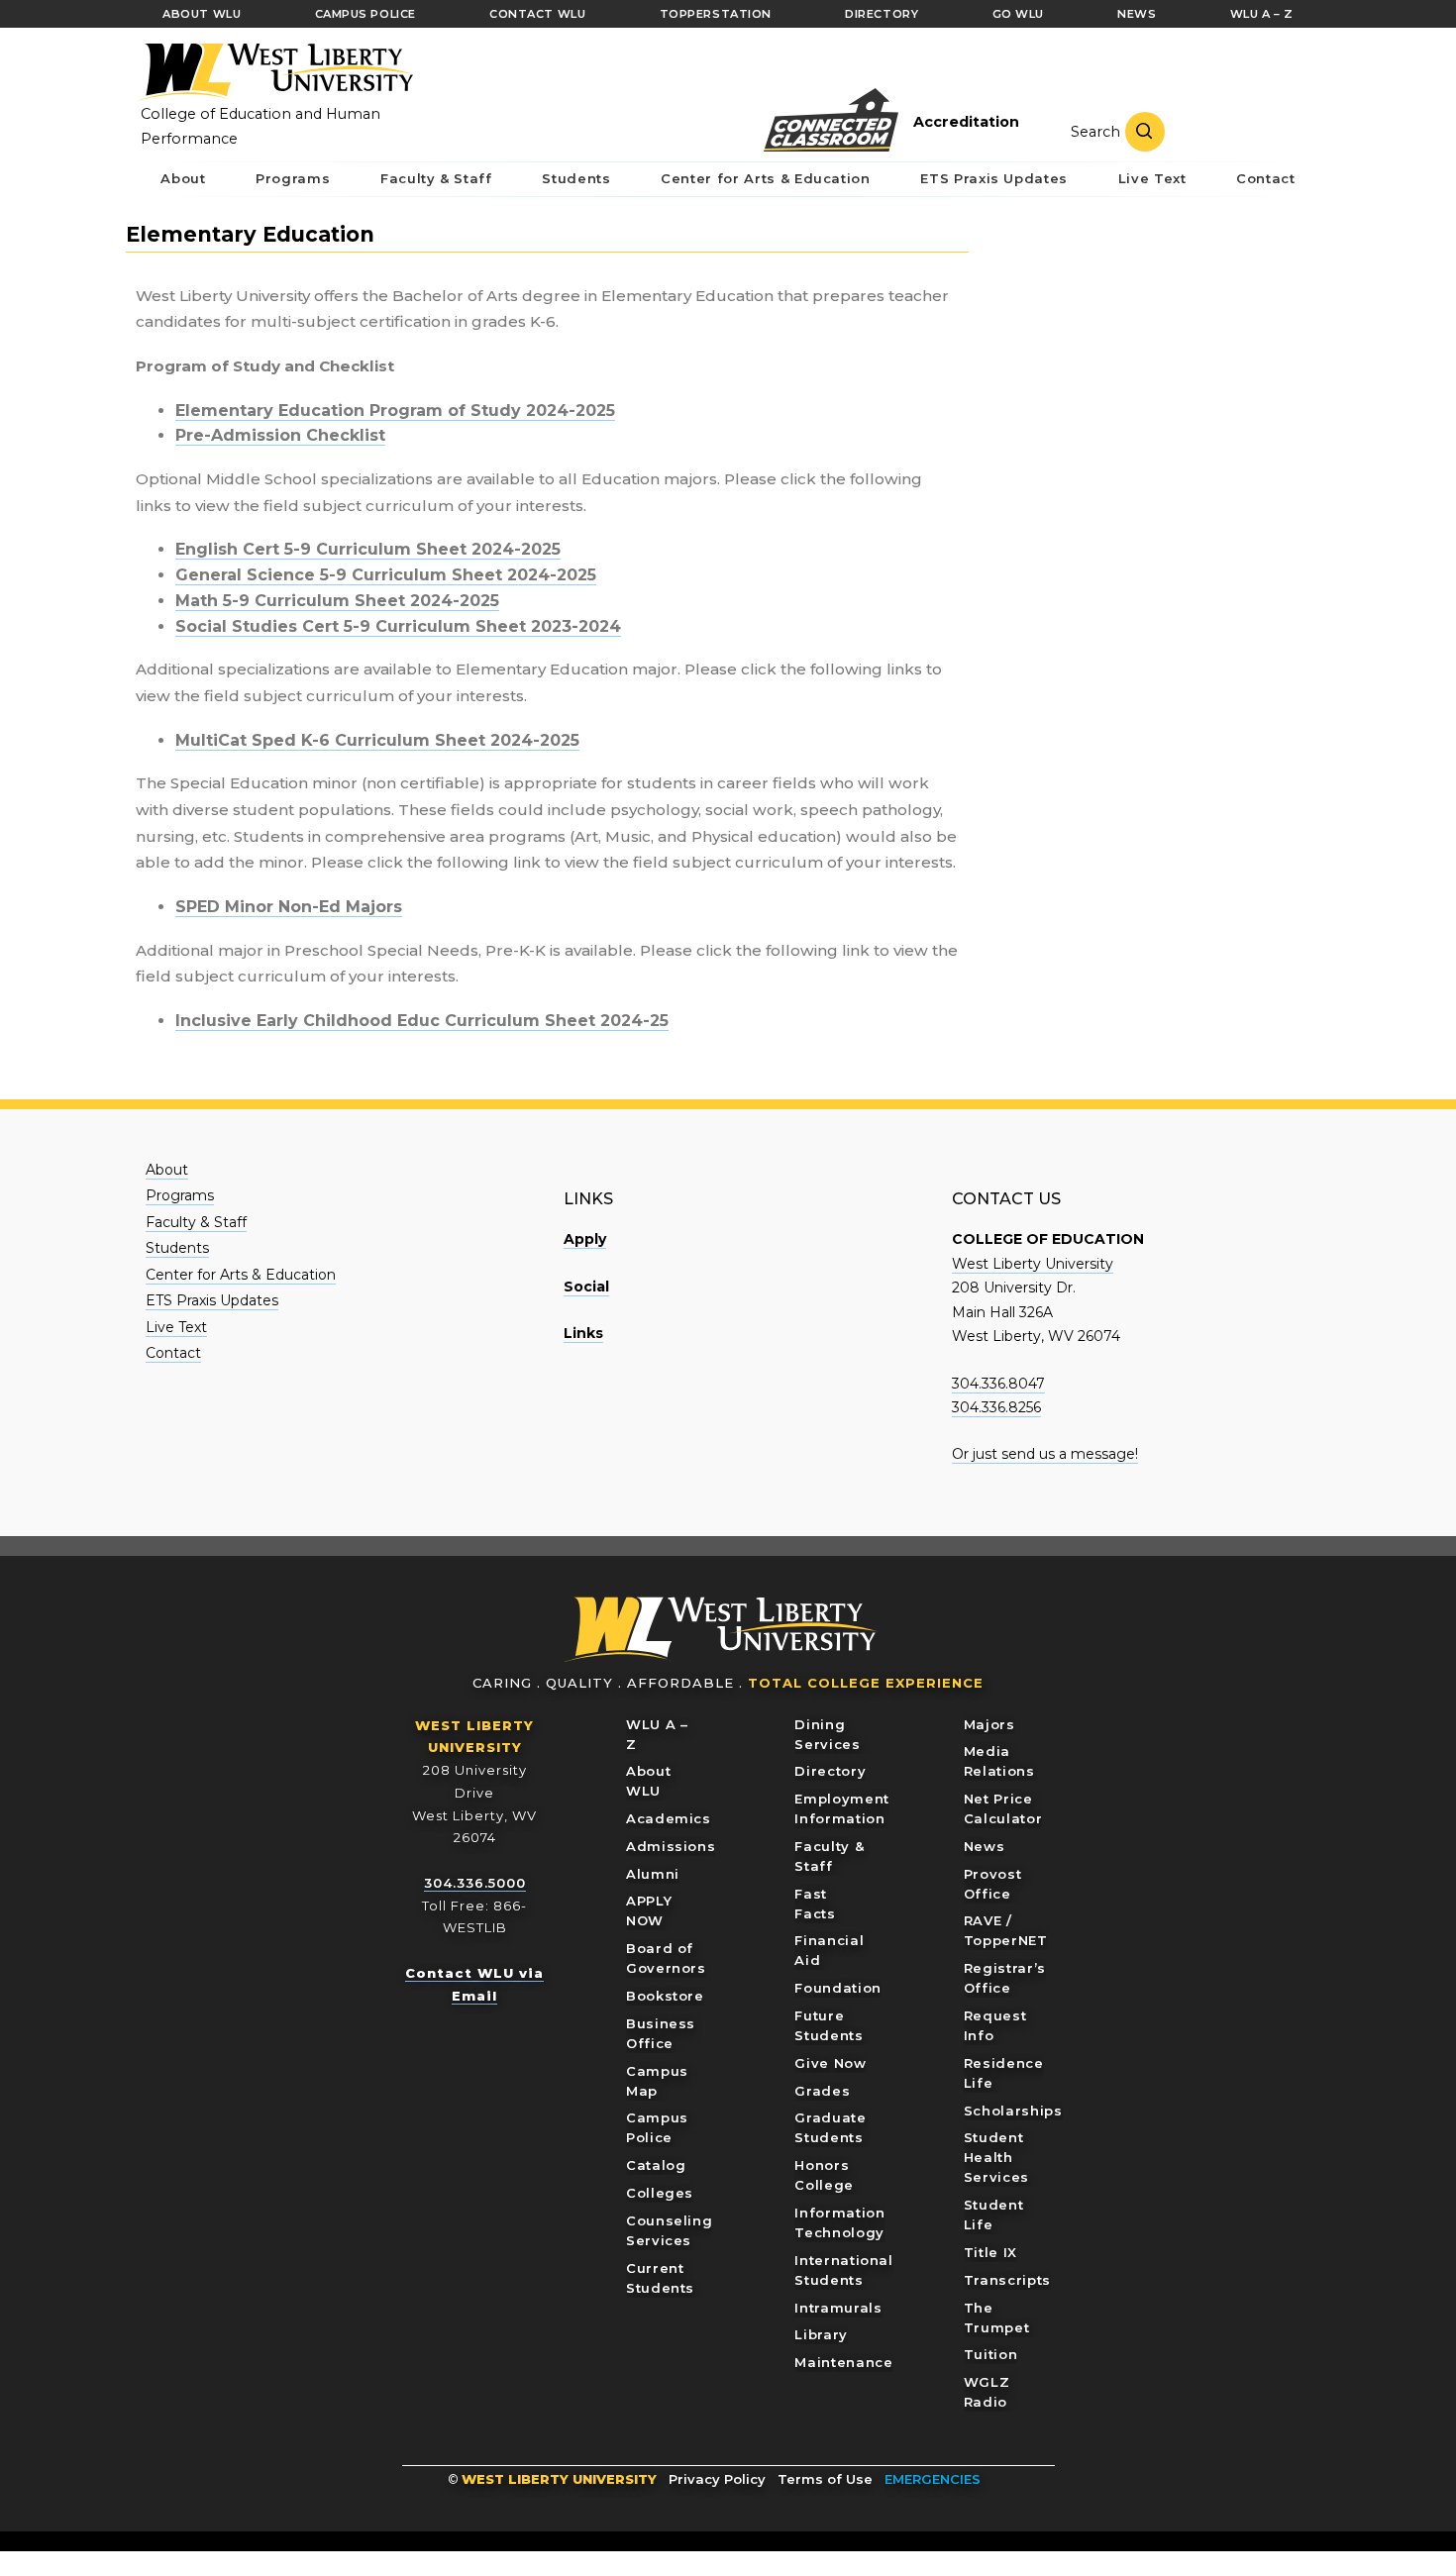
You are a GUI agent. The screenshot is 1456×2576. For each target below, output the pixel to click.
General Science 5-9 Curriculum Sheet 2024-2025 (386, 575)
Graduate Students (830, 2127)
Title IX (990, 2252)
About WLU (648, 1781)
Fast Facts (815, 1904)
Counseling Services (670, 2230)
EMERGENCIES (933, 2479)
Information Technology (839, 2222)
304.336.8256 (996, 1407)
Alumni (653, 1874)
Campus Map (657, 2081)
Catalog (656, 2165)
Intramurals (838, 2308)
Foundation (838, 1988)
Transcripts (1007, 2280)
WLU (721, 1630)
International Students (843, 2270)
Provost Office (993, 1884)
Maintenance (843, 2362)
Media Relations (999, 1761)
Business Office (661, 2033)
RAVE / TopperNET (1006, 1930)
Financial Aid (829, 1950)
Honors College (824, 2175)
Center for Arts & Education (241, 1275)
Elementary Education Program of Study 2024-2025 (395, 411)
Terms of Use (825, 2479)
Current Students (660, 2278)
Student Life (994, 2215)
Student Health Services (996, 2157)
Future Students (829, 2025)
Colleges (660, 2193)
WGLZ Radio (987, 2392)
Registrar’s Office (1005, 1978)
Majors (989, 1724)
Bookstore (665, 1996)
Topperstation (716, 14)
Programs (180, 1195)
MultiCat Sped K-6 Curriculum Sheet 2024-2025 (377, 740)
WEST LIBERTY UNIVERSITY (559, 2479)
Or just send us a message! (1045, 1454)
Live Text (176, 1327)
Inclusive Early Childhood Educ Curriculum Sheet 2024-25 (422, 1021)
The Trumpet (997, 2318)
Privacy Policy (717, 2479)
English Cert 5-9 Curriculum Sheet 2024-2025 (368, 549)
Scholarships (1013, 2111)
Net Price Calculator (1003, 1808)
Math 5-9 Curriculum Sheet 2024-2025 (337, 601)
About (167, 1170)
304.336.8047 (998, 1384)
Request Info (995, 2025)
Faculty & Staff (196, 1222)
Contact (173, 1353)
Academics (669, 1818)
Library (821, 2334)
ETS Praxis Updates (212, 1300)
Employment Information (842, 1808)
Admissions (671, 1846)
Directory (830, 1771)
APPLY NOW (649, 1910)
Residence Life (1004, 2073)
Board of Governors (666, 1958)
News (985, 1846)
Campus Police (657, 2127)
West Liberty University (274, 72)
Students (177, 1248)
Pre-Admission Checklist (280, 435)
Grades (822, 2091)
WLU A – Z (657, 1734)
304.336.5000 (475, 1883)
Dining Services (827, 1734)
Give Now (830, 2063)
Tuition (991, 2354)
